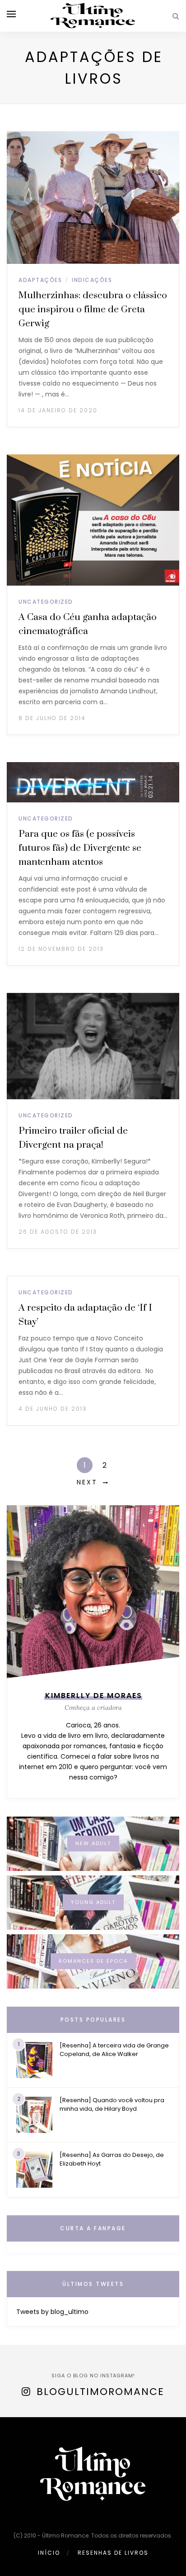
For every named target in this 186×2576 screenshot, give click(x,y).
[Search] (176, 16)
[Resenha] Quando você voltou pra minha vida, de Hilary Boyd (112, 2104)
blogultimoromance (100, 2392)
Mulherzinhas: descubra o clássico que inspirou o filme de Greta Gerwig (93, 310)
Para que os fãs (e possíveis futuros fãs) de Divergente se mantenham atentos (80, 848)
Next (87, 1482)
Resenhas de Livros (113, 2553)
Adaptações (40, 280)
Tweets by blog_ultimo (52, 2312)
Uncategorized (46, 602)
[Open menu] (11, 14)
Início (49, 2553)
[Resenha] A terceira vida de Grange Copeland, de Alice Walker (114, 2050)
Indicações (92, 280)
